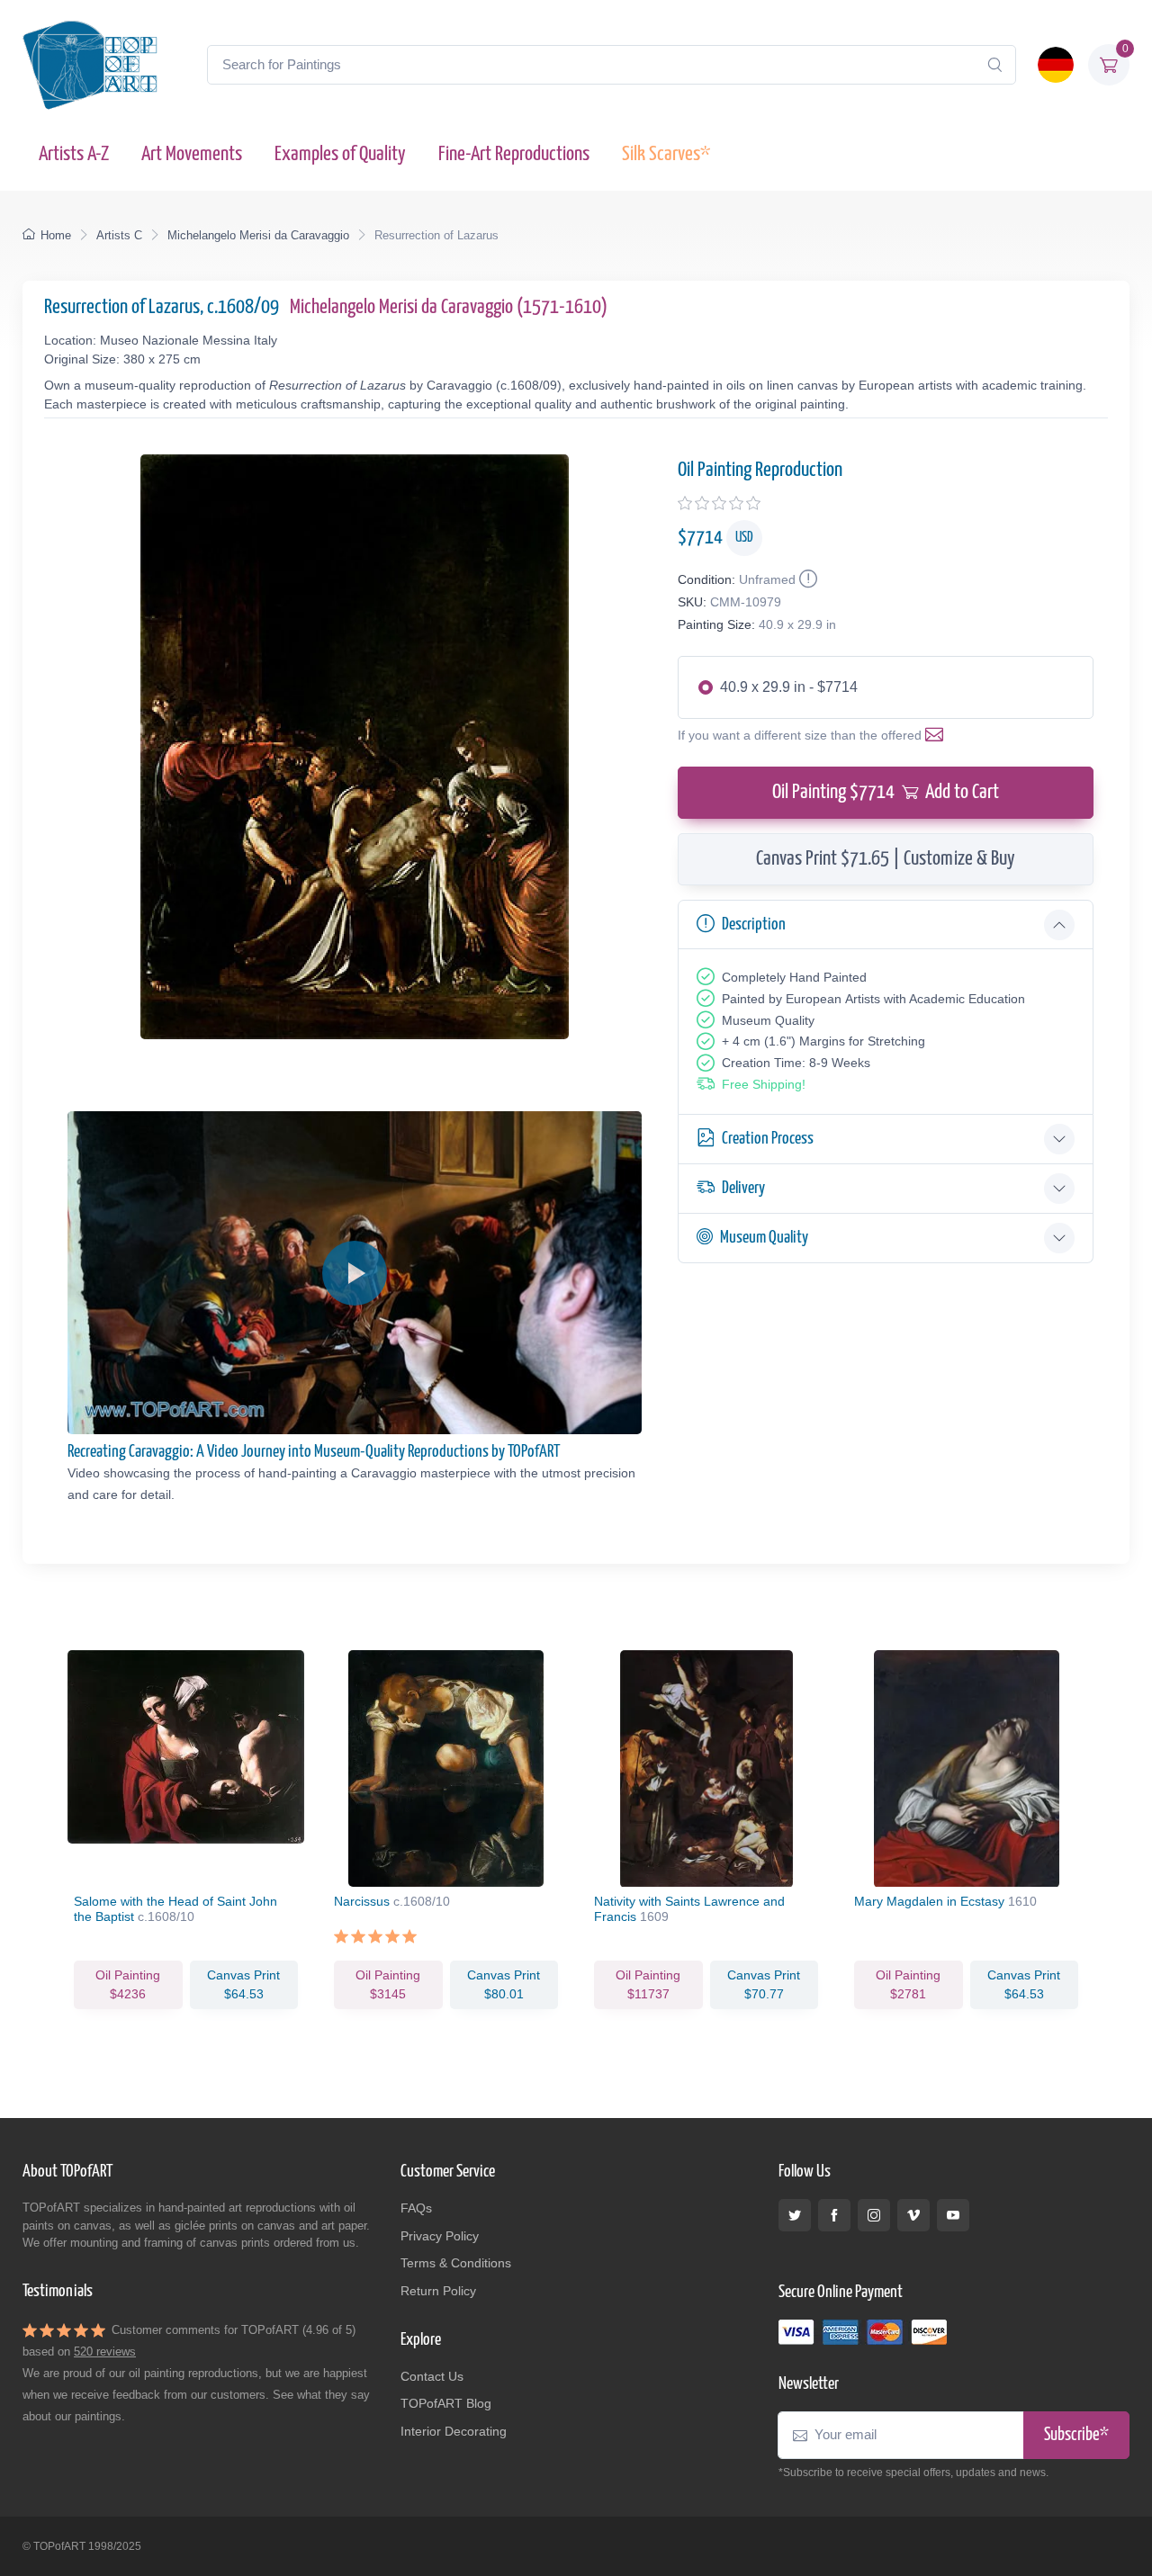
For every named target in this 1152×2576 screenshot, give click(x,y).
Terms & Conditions (456, 2263)
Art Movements (192, 154)
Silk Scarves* (666, 154)
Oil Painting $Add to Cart (886, 792)
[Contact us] (938, 735)
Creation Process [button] (768, 1139)
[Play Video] (355, 1273)
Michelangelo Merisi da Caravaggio (258, 235)
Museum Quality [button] (764, 1238)
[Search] (994, 65)
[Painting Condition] (806, 579)
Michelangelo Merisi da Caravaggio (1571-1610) (449, 307)
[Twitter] (795, 2215)
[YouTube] (953, 2215)
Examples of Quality (340, 154)
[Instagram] (874, 2215)
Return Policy (438, 2291)
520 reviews (105, 2352)
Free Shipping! (764, 1084)
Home (56, 235)
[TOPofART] (90, 65)
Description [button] (754, 924)
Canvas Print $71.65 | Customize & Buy (886, 859)
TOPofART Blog (446, 2403)
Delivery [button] (743, 1188)
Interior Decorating (454, 2431)
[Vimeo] (913, 2215)
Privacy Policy (440, 2236)
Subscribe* (1076, 2435)
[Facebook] (834, 2215)
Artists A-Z (74, 154)
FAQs (416, 2208)
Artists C (119, 235)
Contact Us (432, 2376)
